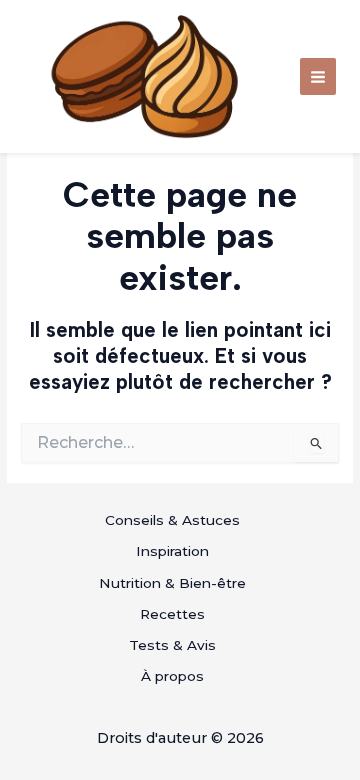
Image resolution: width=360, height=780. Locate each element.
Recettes (172, 614)
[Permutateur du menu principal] (318, 76)
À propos (172, 676)
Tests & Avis (172, 645)
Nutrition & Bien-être (172, 583)
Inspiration (172, 551)
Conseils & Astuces (172, 520)
